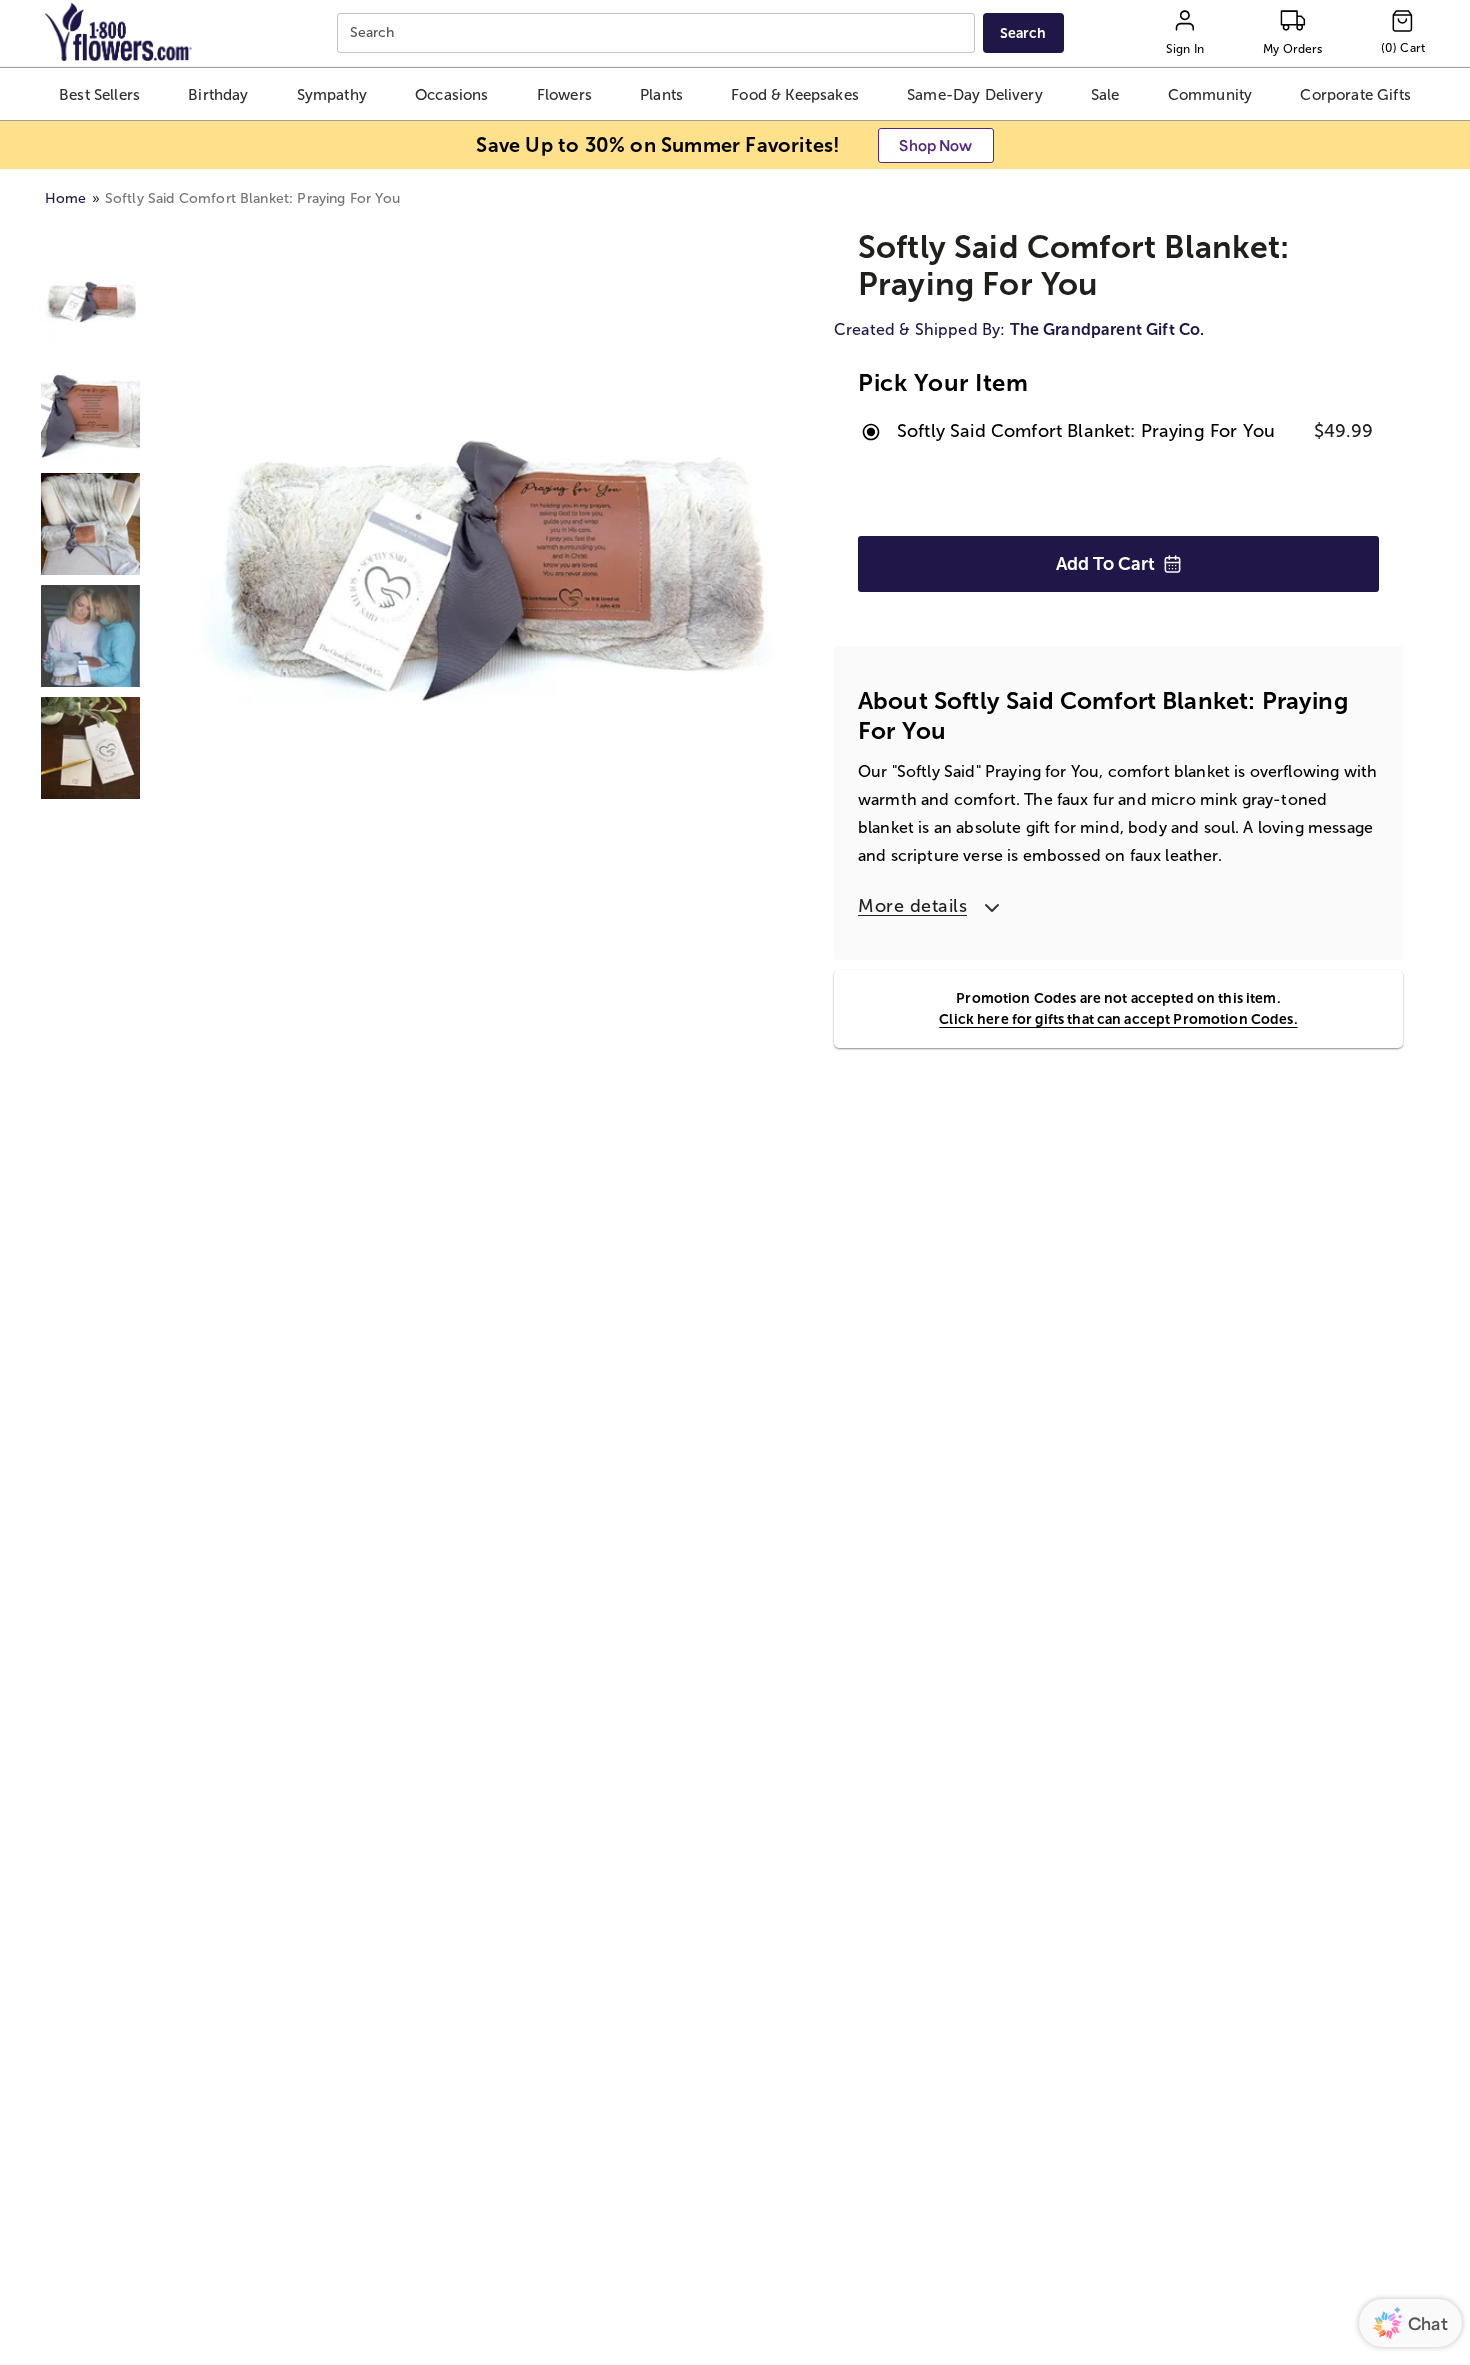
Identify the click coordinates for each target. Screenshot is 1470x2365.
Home (66, 198)
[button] (100, 94)
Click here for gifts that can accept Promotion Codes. (1118, 1019)
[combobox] (658, 33)
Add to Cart (1105, 564)
